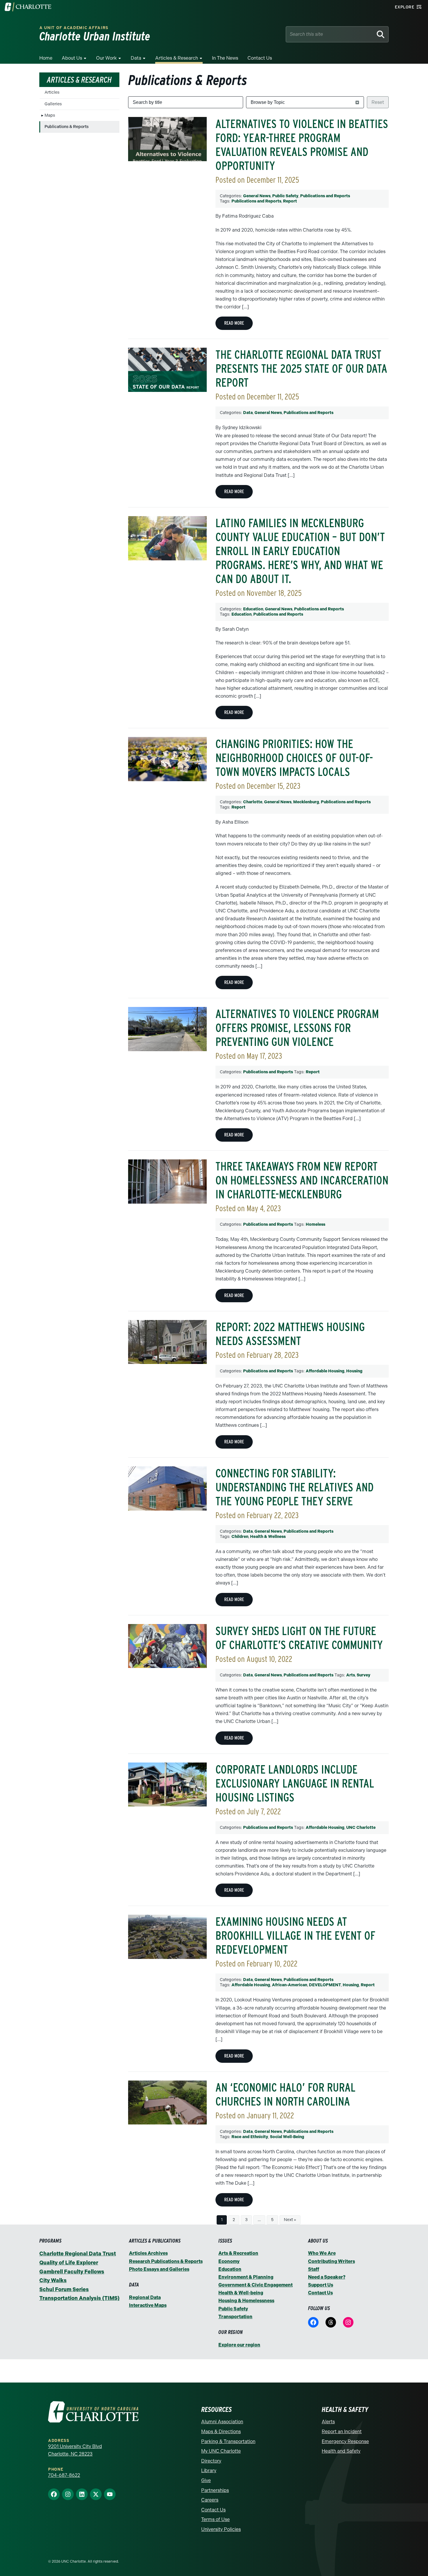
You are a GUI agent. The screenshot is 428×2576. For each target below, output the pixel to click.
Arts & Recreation (238, 2253)
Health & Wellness (268, 1537)
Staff (314, 2269)
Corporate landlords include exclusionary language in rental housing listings (295, 1783)
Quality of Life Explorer (69, 2263)
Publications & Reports (67, 127)
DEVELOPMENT (325, 1985)
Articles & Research (177, 58)
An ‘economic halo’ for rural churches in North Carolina (285, 2094)
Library (209, 2471)
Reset (378, 102)
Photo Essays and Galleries (159, 2269)
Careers (210, 2500)
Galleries (53, 104)
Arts (351, 1675)
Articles (52, 92)
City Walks (53, 2280)
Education (253, 609)
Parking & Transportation (228, 2441)
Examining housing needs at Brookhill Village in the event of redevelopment (295, 1936)
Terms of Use (215, 2519)
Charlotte (253, 802)
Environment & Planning (246, 2277)
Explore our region (239, 2345)
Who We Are (322, 2253)
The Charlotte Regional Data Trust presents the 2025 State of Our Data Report (301, 369)
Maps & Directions (221, 2432)
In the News (225, 58)
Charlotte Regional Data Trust (78, 2254)
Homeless (315, 1224)
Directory (211, 2461)
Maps (50, 115)
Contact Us (260, 58)
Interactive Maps (148, 2305)
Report (290, 201)
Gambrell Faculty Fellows (72, 2272)
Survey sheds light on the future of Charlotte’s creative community (299, 1638)
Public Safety (285, 196)
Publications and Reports (325, 196)
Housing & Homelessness (246, 2301)
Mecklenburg (306, 802)
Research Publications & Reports (166, 2261)
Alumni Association (222, 2422)
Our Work (106, 58)
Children (240, 1537)
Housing (354, 1371)
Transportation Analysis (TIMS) (79, 2298)
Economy (229, 2261)
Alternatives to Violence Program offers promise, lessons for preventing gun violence (297, 1028)
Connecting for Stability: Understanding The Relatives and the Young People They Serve (295, 1487)
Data (136, 58)
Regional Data (145, 2297)
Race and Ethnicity (250, 2137)
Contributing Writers (331, 2261)
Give (206, 2480)
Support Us (321, 2285)
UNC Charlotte (361, 1828)
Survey (364, 1675)
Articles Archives (148, 2253)
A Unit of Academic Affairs (74, 28)
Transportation (235, 2317)
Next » (290, 2220)
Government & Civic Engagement (255, 2285)
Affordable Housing (325, 1371)
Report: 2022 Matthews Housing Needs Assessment (290, 1334)
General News (257, 196)
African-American (290, 1985)
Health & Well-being (241, 2293)
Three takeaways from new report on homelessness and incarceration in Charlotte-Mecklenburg (302, 1180)
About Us (72, 58)
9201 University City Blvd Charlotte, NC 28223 (75, 2450)
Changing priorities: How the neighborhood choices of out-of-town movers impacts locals (294, 758)
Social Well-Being (287, 2137)
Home (46, 58)
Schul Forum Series (64, 2289)
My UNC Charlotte (221, 2451)
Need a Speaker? (327, 2277)
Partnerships (215, 2490)
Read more (234, 323)
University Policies (221, 2529)
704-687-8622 (64, 2475)
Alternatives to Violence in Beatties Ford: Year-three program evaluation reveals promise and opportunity (302, 145)
